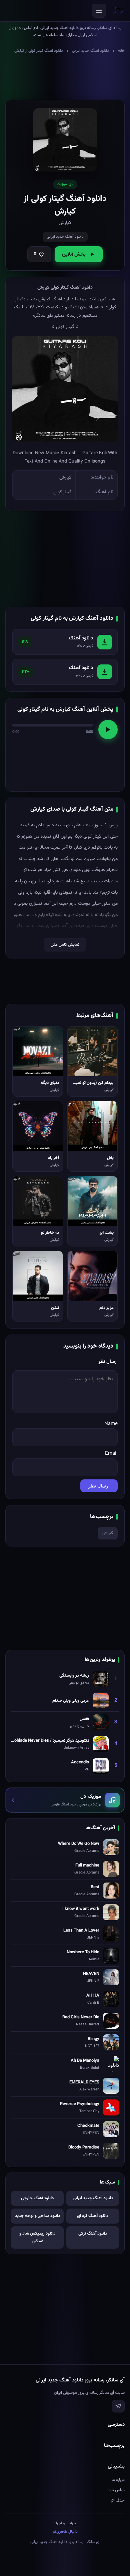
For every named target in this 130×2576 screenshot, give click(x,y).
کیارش (108, 1533)
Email (111, 1454)
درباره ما (118, 2480)
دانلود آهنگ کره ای (93, 2216)
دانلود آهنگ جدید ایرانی (90, 51)
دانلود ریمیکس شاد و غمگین (37, 2237)
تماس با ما (116, 2490)
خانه (121, 51)
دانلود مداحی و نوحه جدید (37, 2216)
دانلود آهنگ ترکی (93, 2234)
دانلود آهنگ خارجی (37, 2198)
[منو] (99, 11)
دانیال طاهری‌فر (65, 2532)
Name (111, 1424)
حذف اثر (118, 2501)
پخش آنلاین (74, 254)
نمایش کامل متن (65, 945)
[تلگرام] (118, 2406)
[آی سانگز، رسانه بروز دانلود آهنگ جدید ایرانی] (118, 11)
